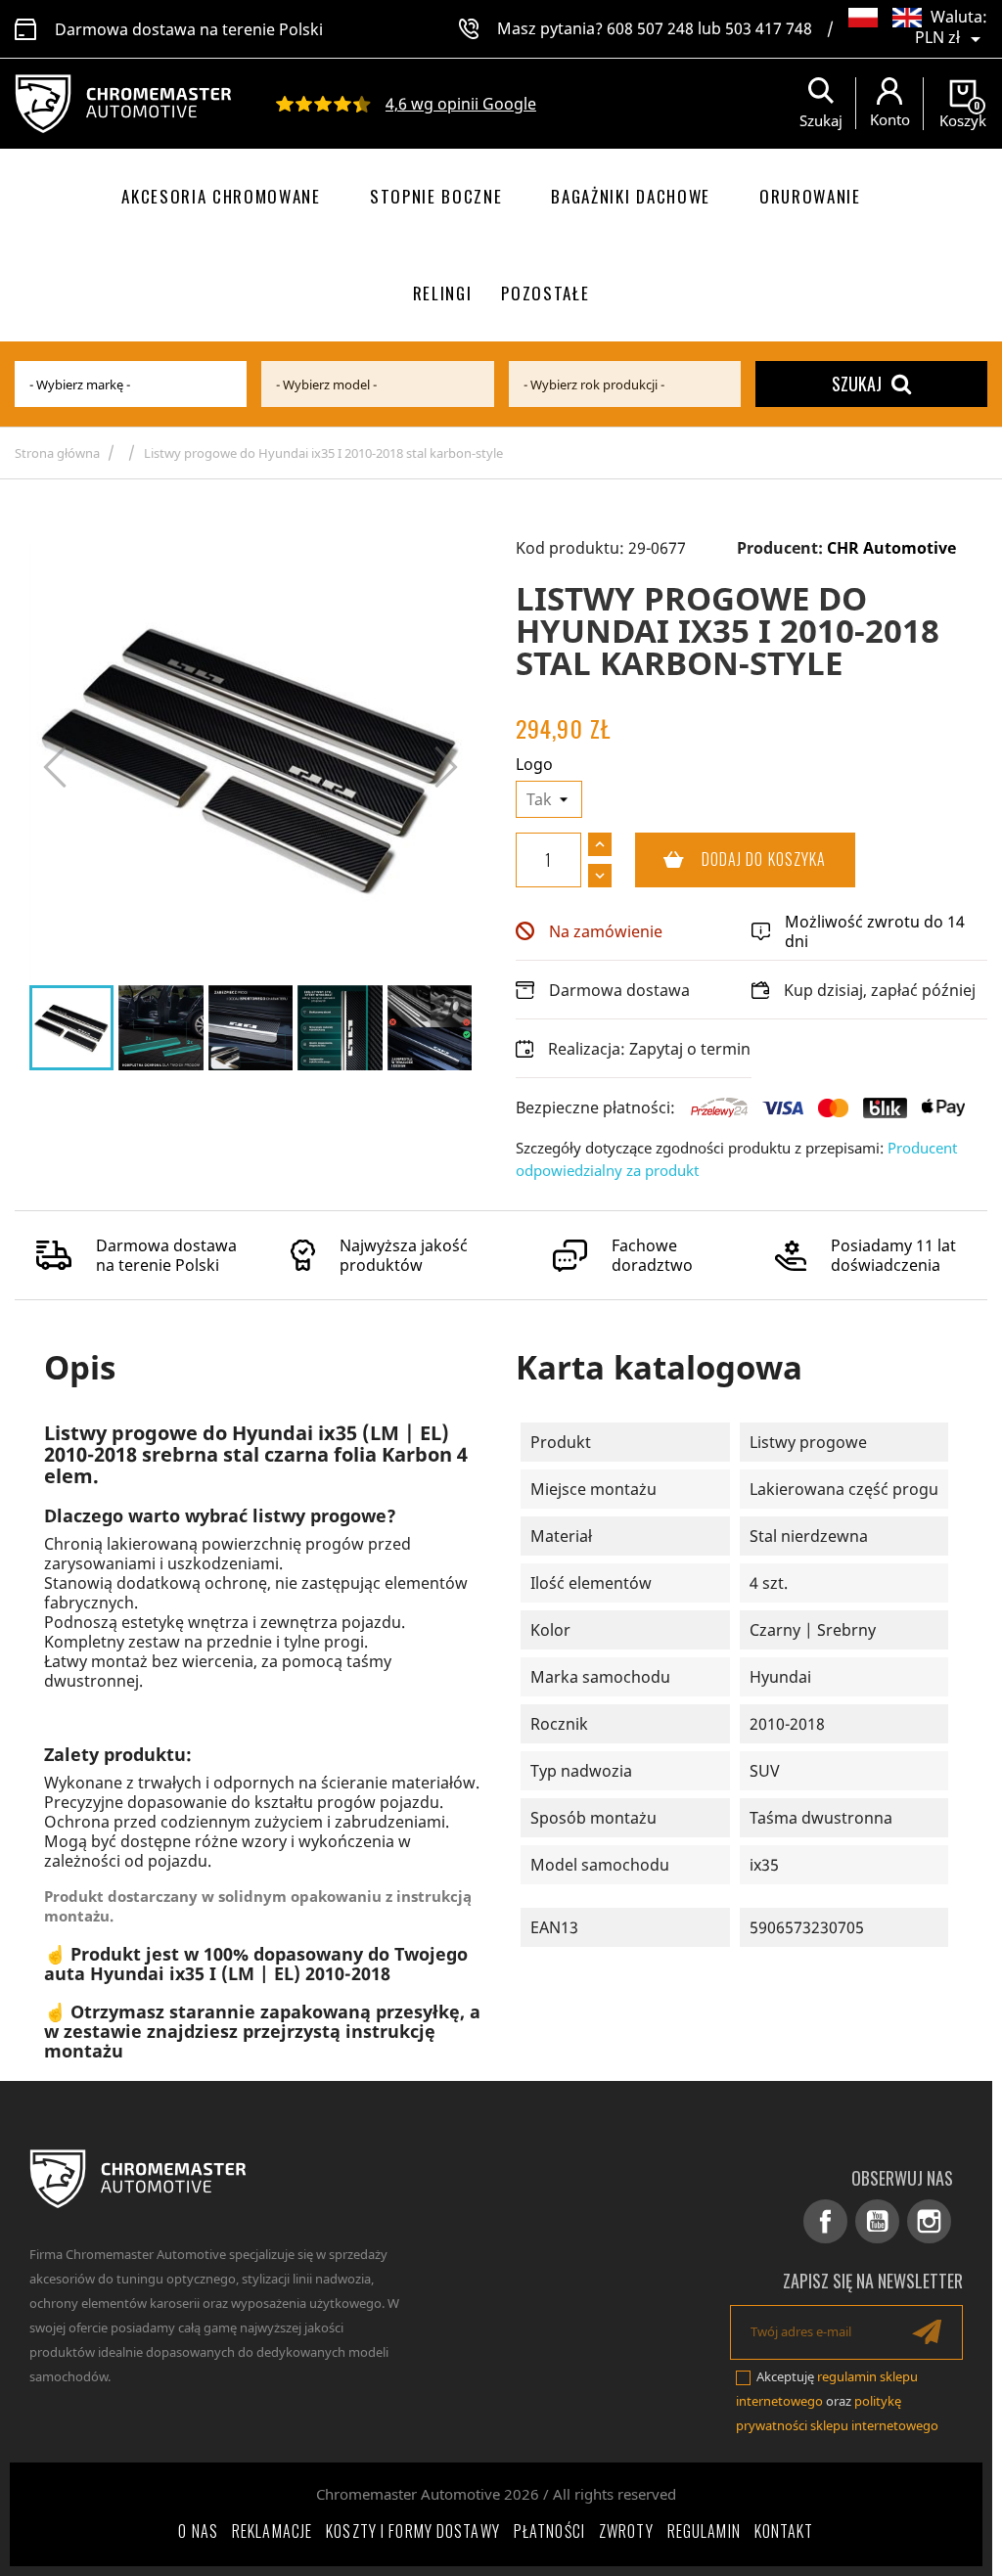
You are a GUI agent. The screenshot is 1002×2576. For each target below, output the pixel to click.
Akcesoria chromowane (221, 196)
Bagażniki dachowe (631, 196)
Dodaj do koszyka (731, 859)
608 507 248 (650, 28)
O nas (198, 2531)
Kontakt (784, 2531)
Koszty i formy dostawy (413, 2531)
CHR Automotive (891, 548)
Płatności (549, 2531)
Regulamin (704, 2531)
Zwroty (626, 2531)
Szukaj (857, 384)
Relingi (443, 293)
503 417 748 (769, 28)
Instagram (929, 2221)
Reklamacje (272, 2531)
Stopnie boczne (436, 196)
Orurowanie (810, 196)
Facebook (825, 2221)
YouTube (877, 2221)
